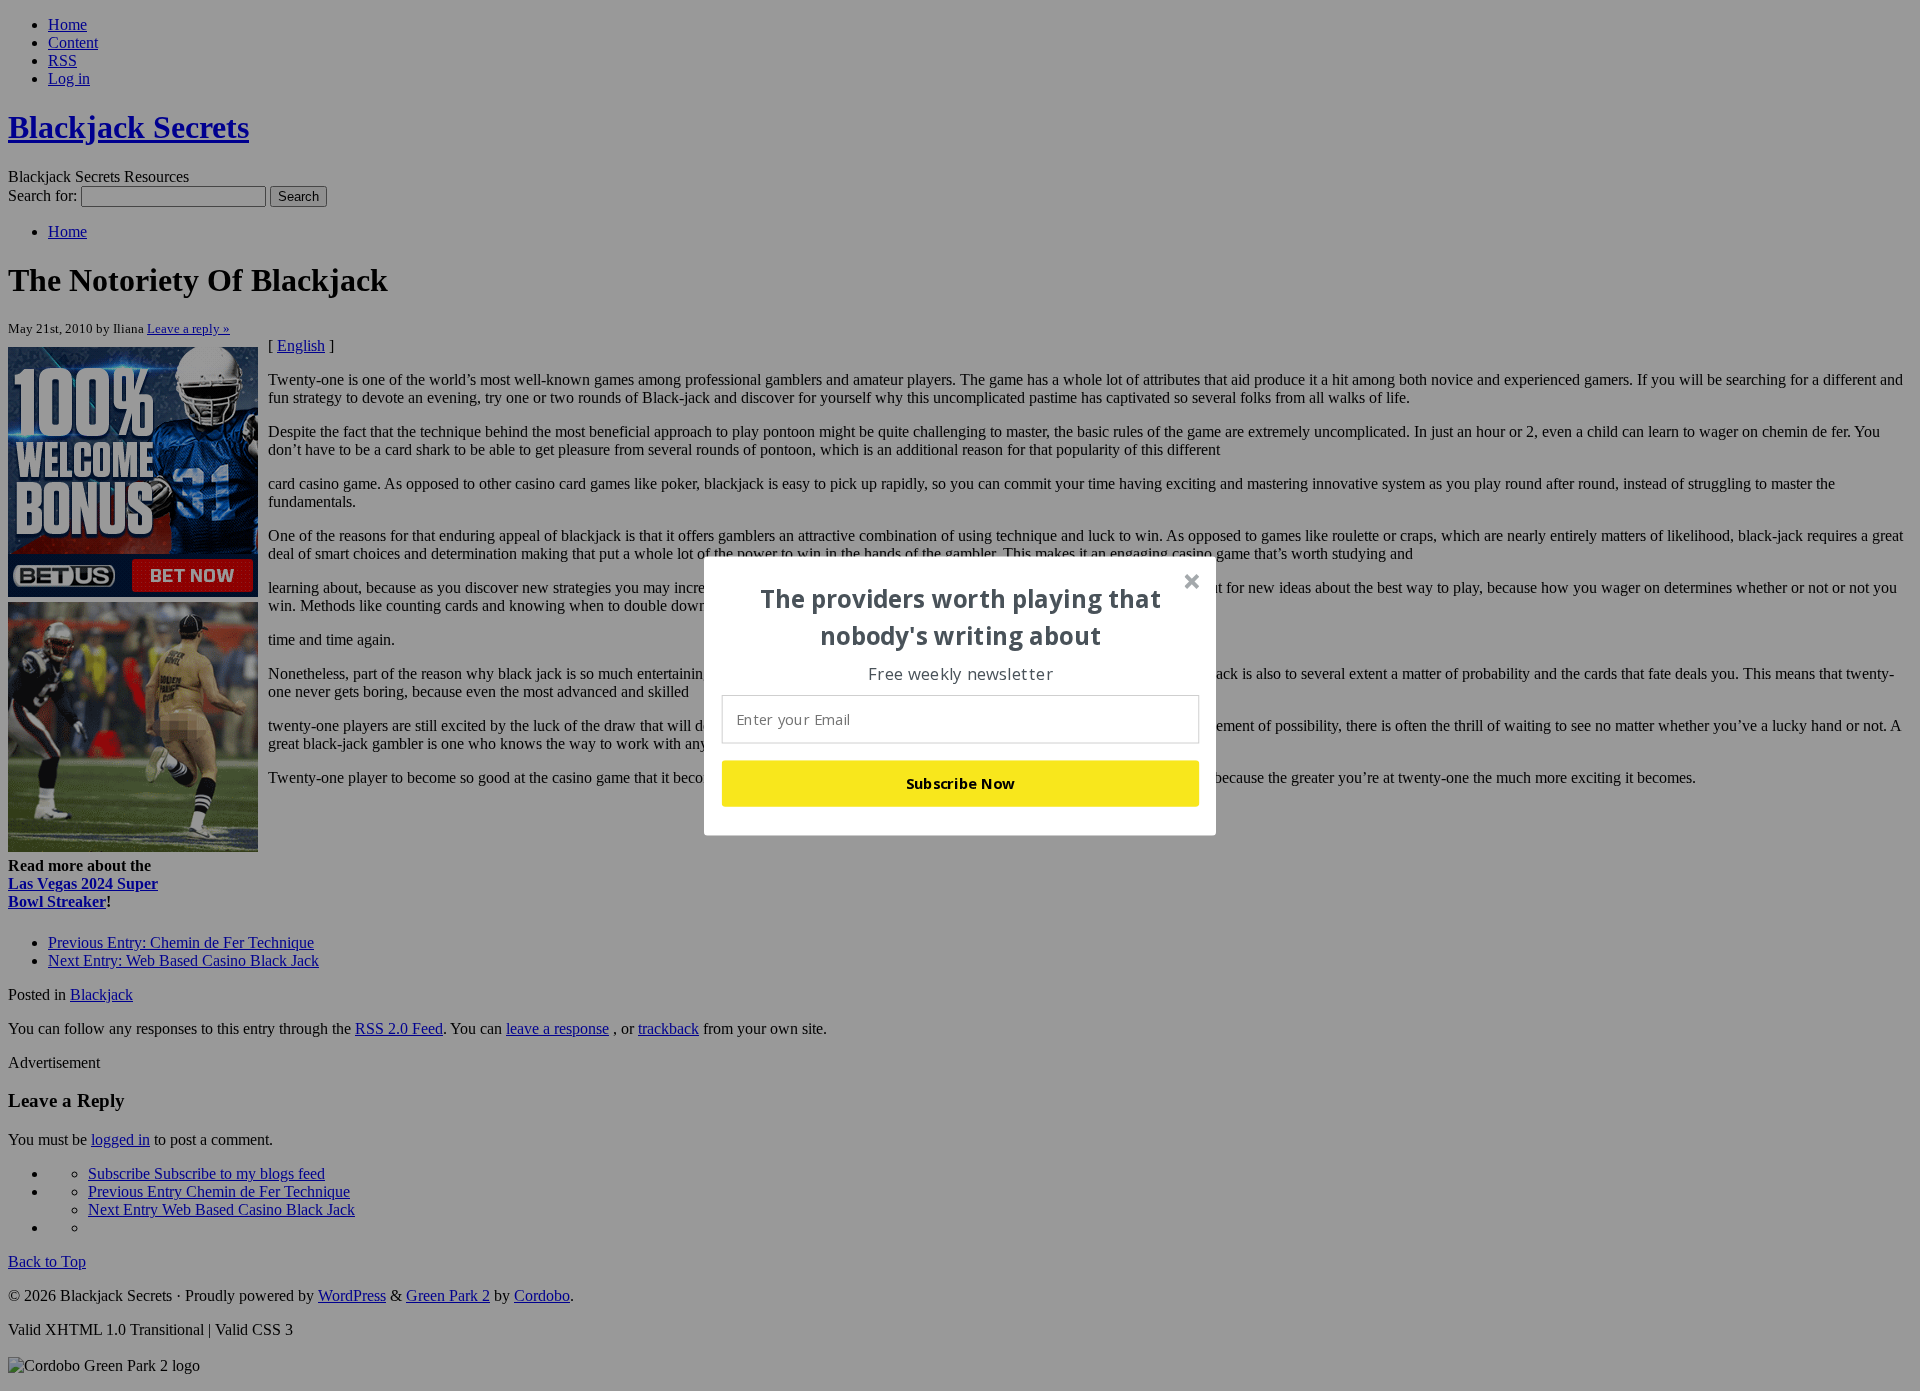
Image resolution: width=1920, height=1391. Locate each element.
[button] (961, 617)
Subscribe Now (961, 783)
